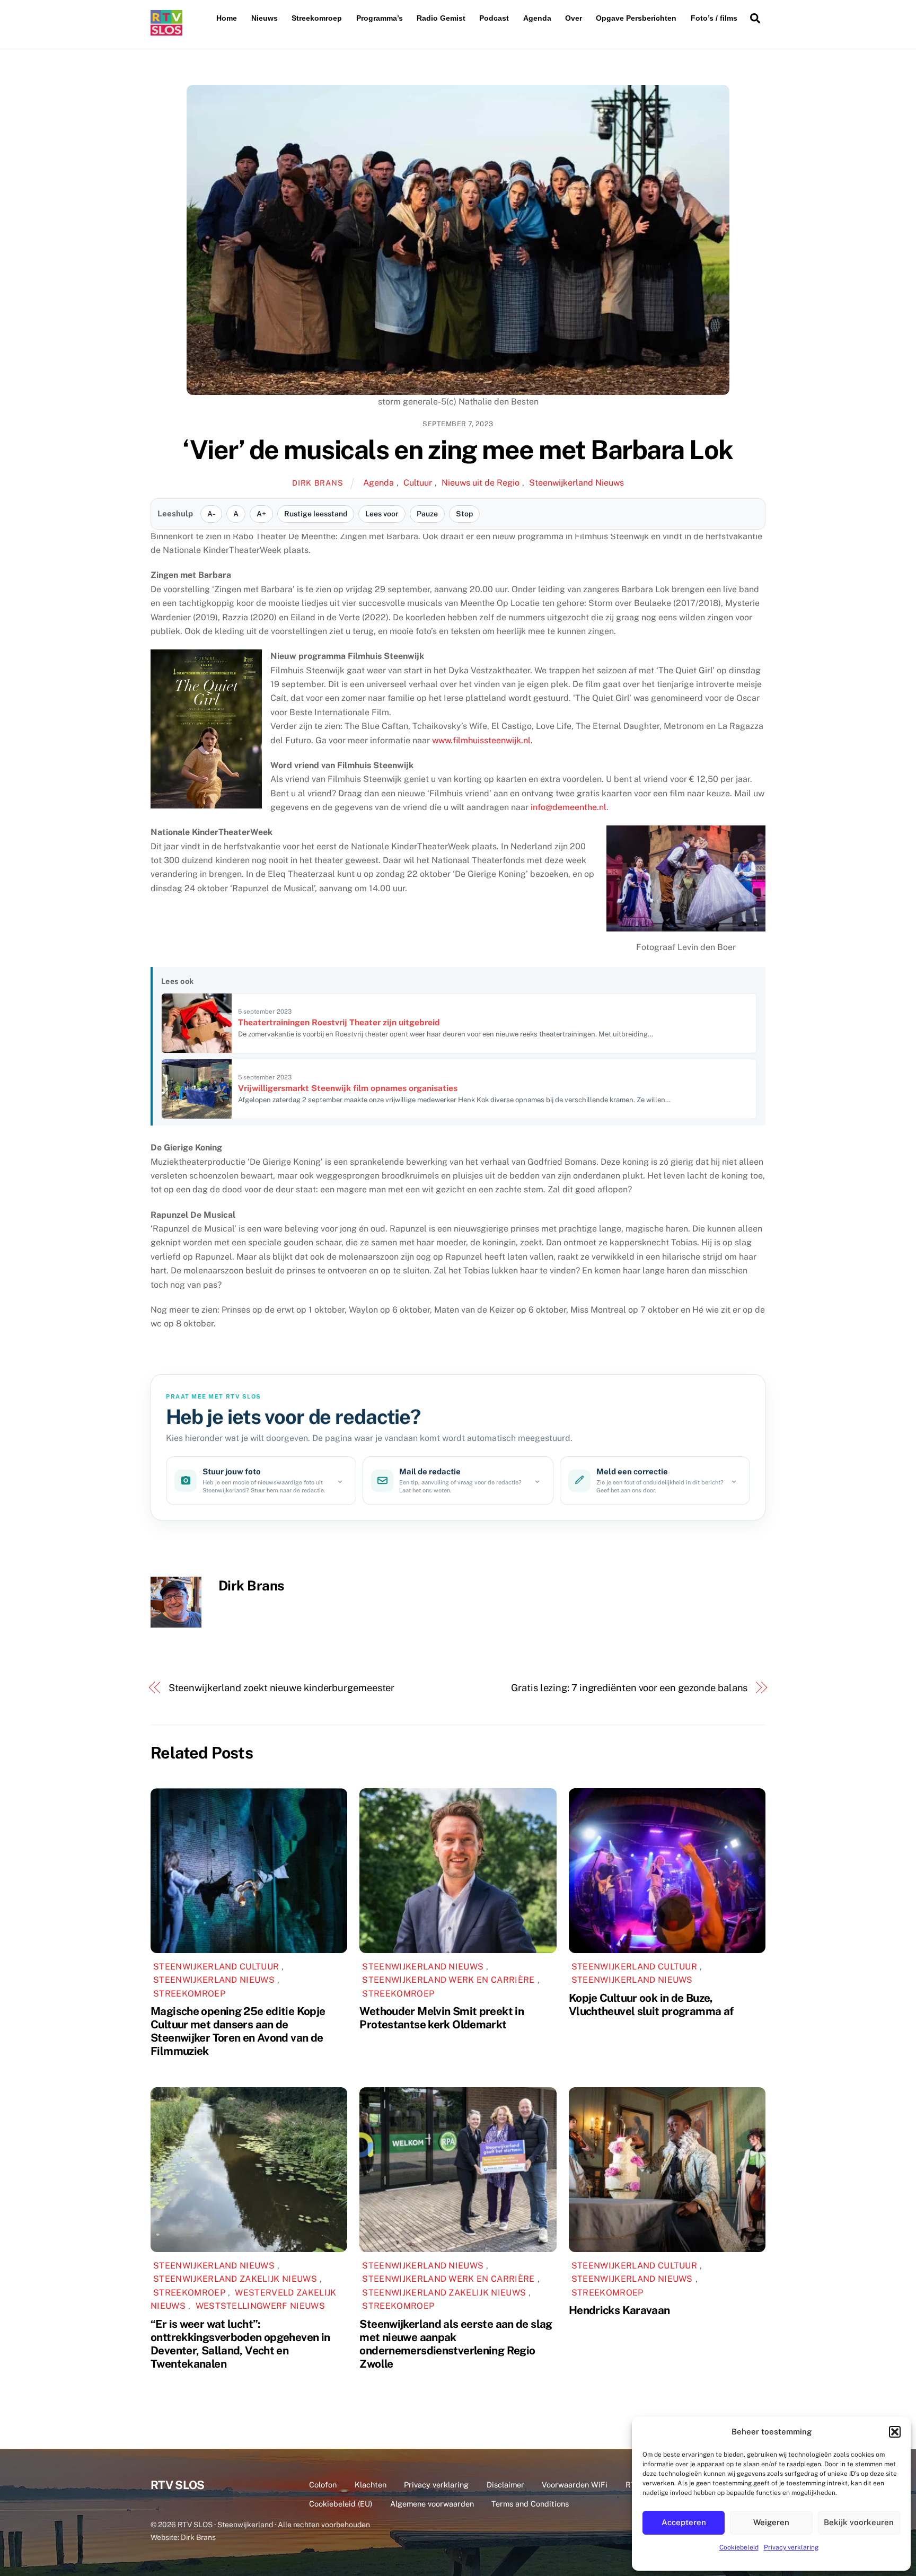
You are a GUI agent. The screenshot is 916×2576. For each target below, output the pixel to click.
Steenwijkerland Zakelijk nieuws (235, 2279)
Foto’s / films (714, 18)
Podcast (494, 18)
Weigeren (771, 2522)
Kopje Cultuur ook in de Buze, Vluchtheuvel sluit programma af (651, 2004)
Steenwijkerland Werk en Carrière (448, 1980)
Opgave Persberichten (636, 18)
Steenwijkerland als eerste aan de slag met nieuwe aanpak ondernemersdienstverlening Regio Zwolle (456, 2344)
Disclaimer (505, 2485)
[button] (895, 2432)
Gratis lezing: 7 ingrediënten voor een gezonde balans (629, 1688)
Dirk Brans (318, 483)
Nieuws (265, 18)
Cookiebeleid (739, 2547)
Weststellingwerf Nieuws (260, 2306)
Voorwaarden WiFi (575, 2485)
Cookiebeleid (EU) (341, 2504)
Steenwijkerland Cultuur (216, 1967)
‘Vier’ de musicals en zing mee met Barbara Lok (458, 450)
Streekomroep (317, 18)
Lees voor (382, 514)
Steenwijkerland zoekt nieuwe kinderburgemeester (282, 1688)
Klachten (371, 2485)
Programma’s (380, 18)
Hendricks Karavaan (619, 2310)
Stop (464, 514)
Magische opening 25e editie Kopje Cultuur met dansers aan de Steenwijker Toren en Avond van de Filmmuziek (238, 2031)
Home (227, 18)
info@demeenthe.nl (569, 807)
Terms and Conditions (530, 2504)
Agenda (537, 18)
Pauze (427, 514)
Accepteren (684, 2522)
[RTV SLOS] (166, 31)
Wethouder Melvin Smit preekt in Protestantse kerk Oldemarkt (442, 2018)
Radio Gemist (441, 18)
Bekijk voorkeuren (859, 2522)
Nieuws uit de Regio (481, 483)
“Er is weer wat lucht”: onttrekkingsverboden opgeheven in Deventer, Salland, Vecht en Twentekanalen (240, 2344)
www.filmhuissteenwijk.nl (481, 740)
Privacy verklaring (791, 2547)
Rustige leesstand (316, 514)
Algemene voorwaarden (432, 2504)
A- (211, 514)
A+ (261, 514)
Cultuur (418, 483)
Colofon (323, 2485)
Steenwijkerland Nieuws (576, 483)
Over (574, 18)
